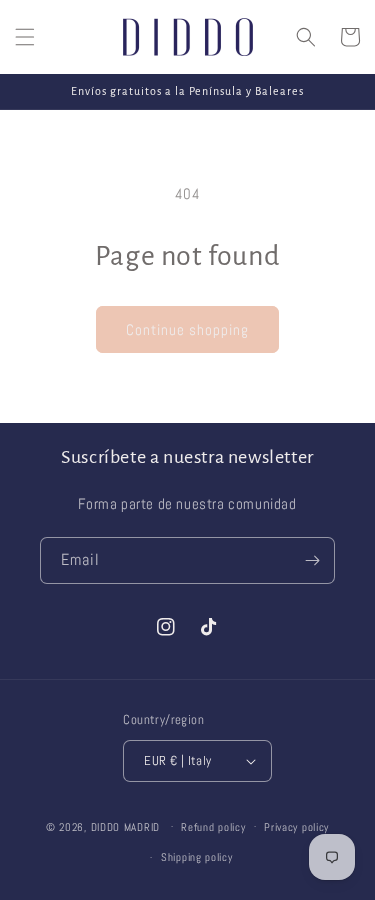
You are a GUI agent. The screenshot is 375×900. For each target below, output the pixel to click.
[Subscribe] (312, 560)
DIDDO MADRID (125, 826)
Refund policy (213, 827)
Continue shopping (187, 329)
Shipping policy (197, 857)
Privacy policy (296, 827)
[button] (25, 37)
